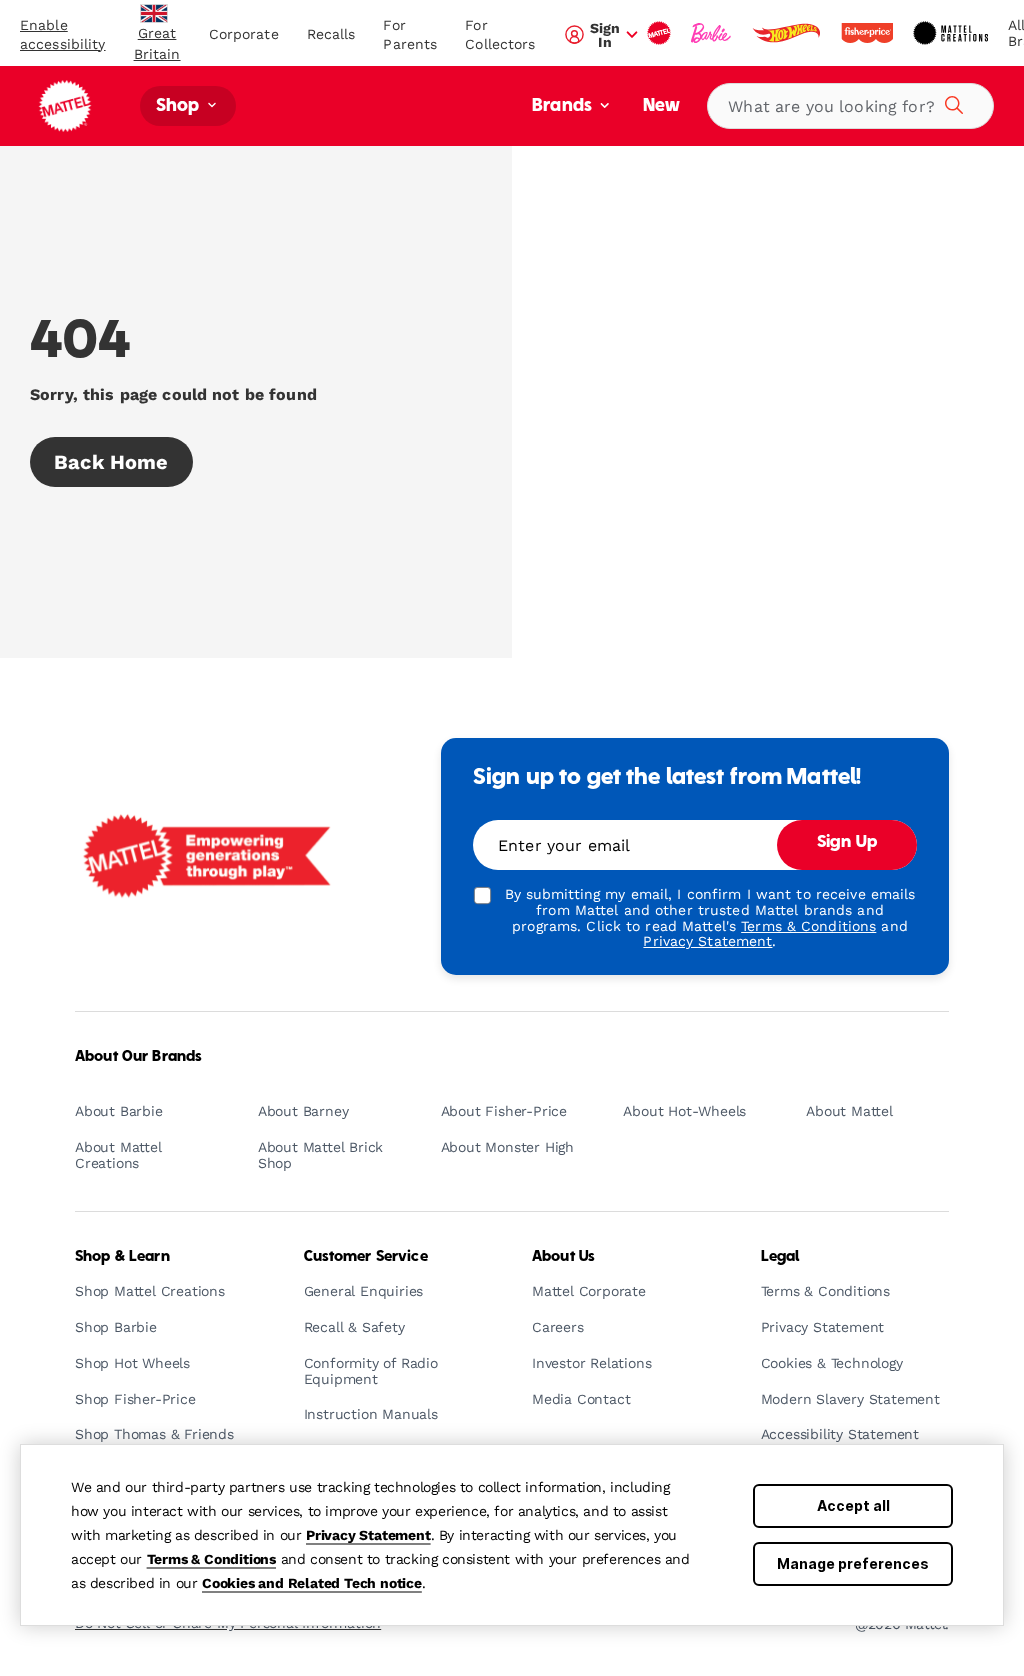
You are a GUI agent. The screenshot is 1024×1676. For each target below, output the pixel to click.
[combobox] (850, 106)
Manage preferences (853, 1563)
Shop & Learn (122, 1257)
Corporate (244, 34)
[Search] (951, 102)
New (661, 106)
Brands (564, 106)
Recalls (331, 34)
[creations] (952, 33)
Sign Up (847, 843)
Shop (180, 106)
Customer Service (366, 1257)
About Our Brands (138, 1057)
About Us (563, 1257)
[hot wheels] (788, 33)
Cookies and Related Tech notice (312, 1583)
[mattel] (661, 33)
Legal (780, 1257)
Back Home (111, 462)
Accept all (853, 1505)
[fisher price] (869, 33)
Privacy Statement (368, 1535)
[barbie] (713, 33)
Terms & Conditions (211, 1559)
